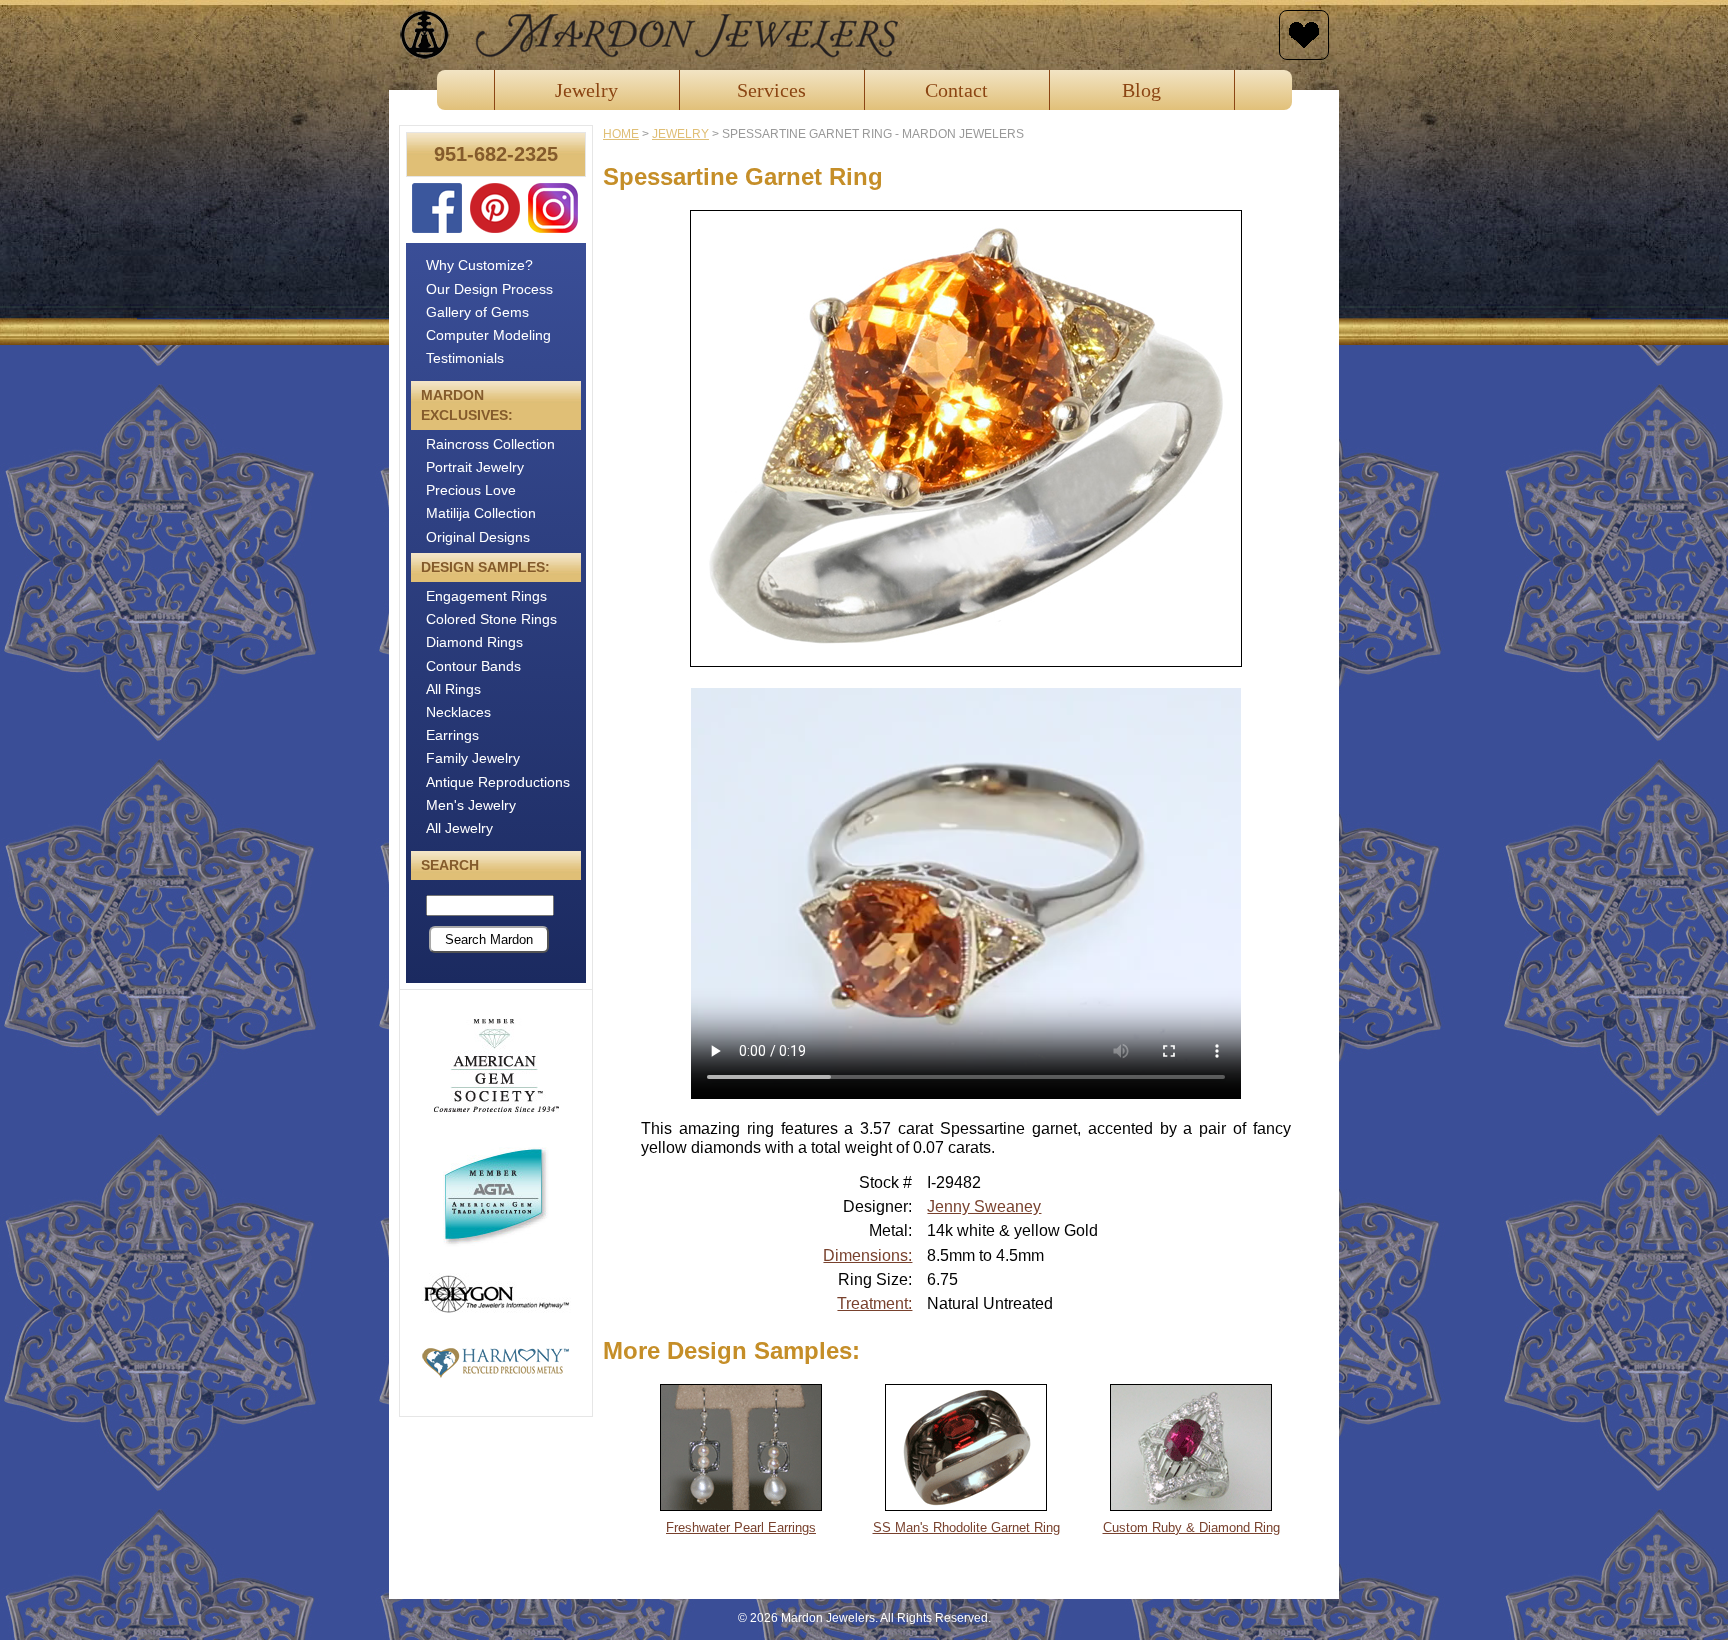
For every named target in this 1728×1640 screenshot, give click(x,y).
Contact (956, 90)
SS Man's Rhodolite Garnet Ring (966, 1527)
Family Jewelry (473, 758)
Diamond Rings (474, 642)
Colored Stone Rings (491, 619)
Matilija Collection (481, 513)
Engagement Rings (486, 596)
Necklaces (458, 712)
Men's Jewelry (471, 805)
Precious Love (471, 490)
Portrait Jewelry (475, 467)
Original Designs (478, 537)
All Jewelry (459, 828)
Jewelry (586, 90)
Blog (1141, 90)
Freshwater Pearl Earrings (741, 1527)
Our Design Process (489, 289)
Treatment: (874, 1303)
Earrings (452, 735)
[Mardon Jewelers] (834, 35)
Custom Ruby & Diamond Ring (1191, 1527)
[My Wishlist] (1304, 35)
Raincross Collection (490, 444)
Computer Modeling (488, 335)
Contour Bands (473, 666)
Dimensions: (867, 1255)
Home (621, 134)
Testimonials (465, 358)
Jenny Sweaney (984, 1206)
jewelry (680, 134)
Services (771, 90)
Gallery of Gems (477, 312)
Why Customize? (479, 265)
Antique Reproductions (498, 782)
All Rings (453, 689)
